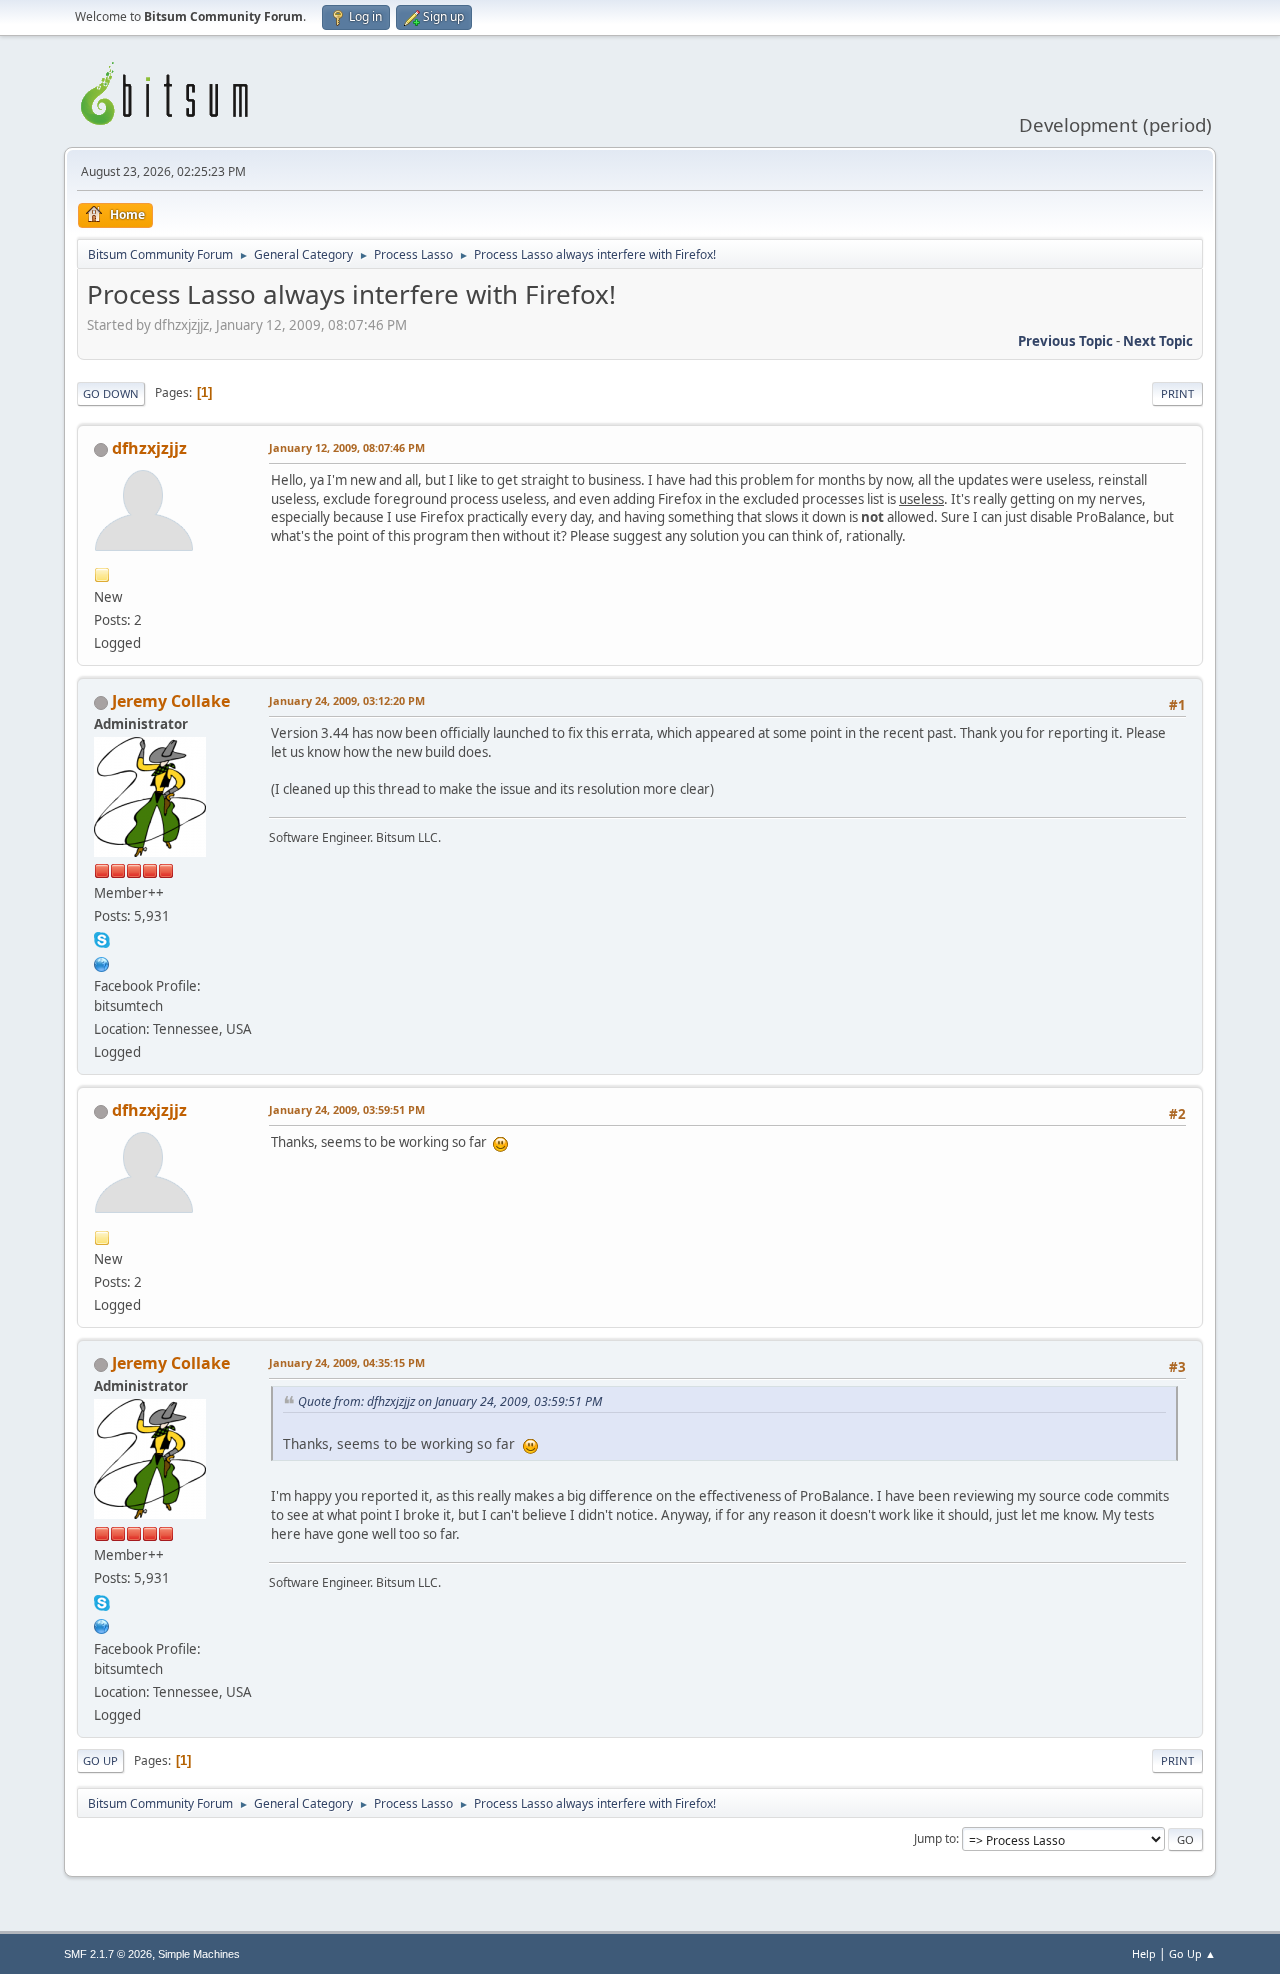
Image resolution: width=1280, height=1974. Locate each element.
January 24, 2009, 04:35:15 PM (347, 1362)
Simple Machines (199, 1954)
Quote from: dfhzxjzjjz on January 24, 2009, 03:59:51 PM (450, 1401)
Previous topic (1065, 341)
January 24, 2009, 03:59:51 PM (347, 1109)
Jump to (935, 1838)
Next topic (1158, 341)
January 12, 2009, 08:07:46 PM (347, 447)
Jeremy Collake (171, 701)
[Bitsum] (102, 962)
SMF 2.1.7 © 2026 (108, 1954)
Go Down (111, 393)
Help (1144, 1953)
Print (1177, 393)
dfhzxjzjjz (149, 448)
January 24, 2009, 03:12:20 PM (347, 700)
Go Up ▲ (1192, 1953)
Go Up (100, 1760)
